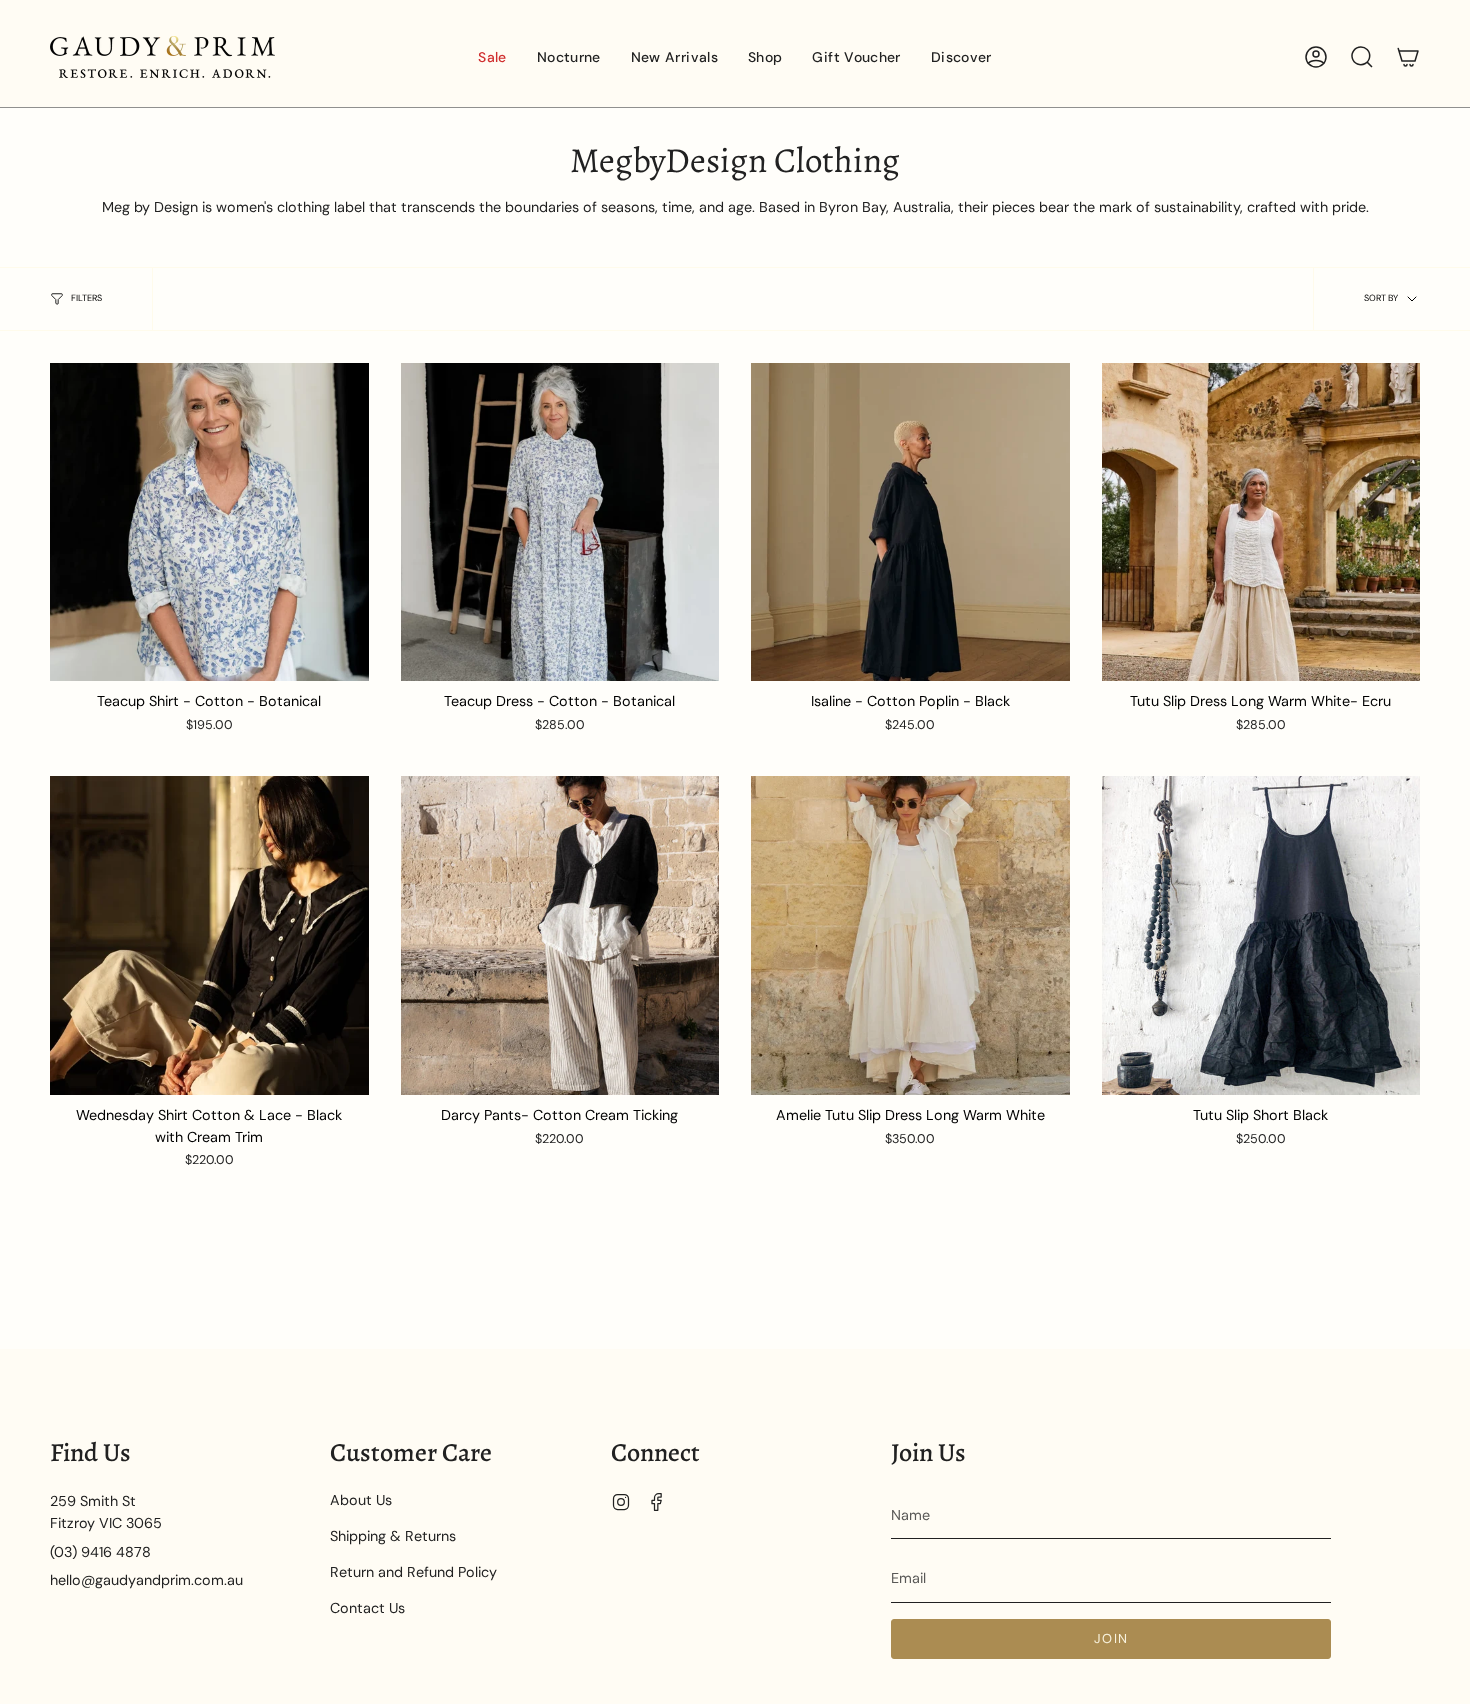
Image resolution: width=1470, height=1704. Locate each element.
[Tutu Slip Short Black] (1261, 935)
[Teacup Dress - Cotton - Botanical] (560, 522)
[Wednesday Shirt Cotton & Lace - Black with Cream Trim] (209, 935)
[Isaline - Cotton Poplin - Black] (910, 522)
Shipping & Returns (393, 1536)
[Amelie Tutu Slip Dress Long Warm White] (910, 935)
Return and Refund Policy (413, 1572)
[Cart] (1408, 57)
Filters (86, 298)
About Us (361, 1500)
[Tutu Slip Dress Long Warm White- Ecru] (1261, 522)
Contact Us (367, 1608)
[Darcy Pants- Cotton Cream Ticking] (560, 935)
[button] (569, 57)
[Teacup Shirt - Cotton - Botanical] (209, 522)
